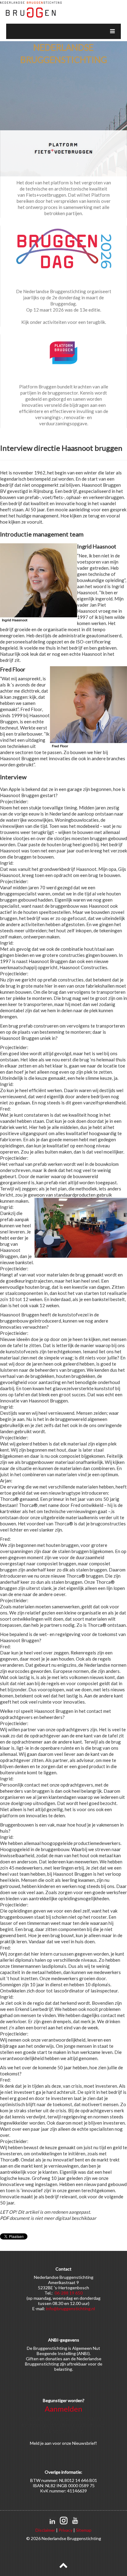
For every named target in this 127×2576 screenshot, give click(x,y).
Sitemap (84, 2530)
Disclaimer (45, 2530)
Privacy (66, 2530)
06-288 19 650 (69, 2293)
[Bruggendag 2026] (63, 250)
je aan (46, 2443)
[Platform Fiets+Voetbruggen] (63, 148)
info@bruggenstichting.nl (70, 2309)
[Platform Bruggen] (63, 352)
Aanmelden (63, 2409)
